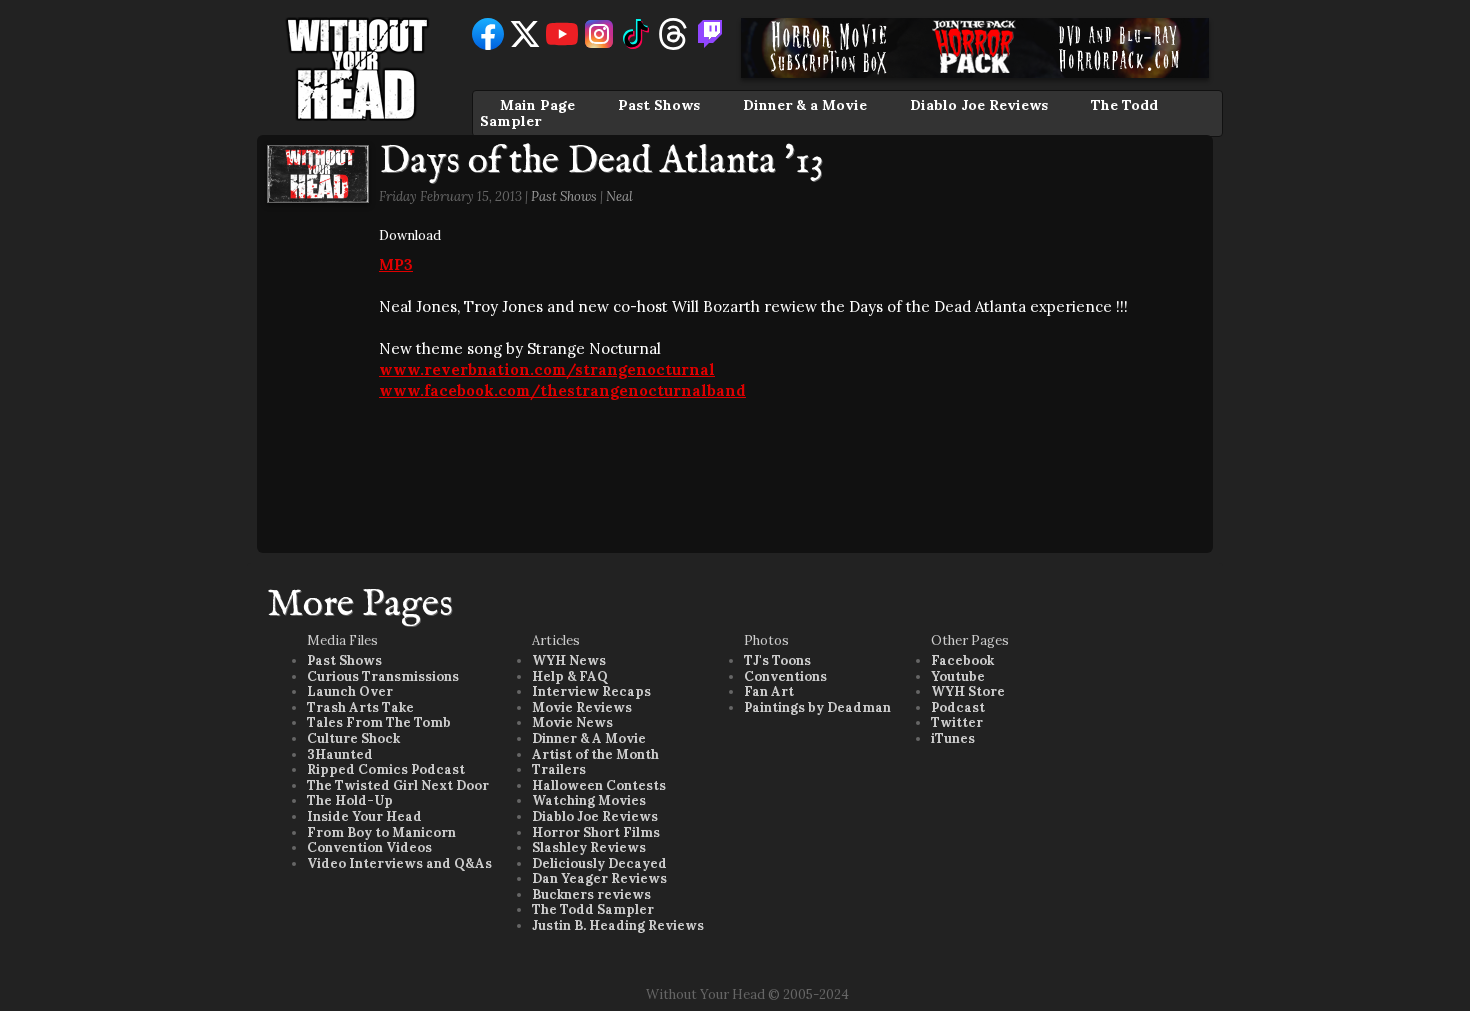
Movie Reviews (582, 707)
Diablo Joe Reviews (979, 105)
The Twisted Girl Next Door (398, 785)
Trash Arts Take (360, 707)
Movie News (572, 722)
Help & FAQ (570, 676)
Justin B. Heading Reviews (618, 925)
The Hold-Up (350, 800)
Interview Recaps (591, 691)
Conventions (785, 676)
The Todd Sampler (593, 909)
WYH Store (968, 691)
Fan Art (769, 691)
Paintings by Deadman (817, 707)
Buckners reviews (591, 894)
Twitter (957, 722)
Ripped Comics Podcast (386, 769)
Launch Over (350, 691)
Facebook (962, 660)
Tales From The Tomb (379, 722)
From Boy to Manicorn (381, 832)
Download (410, 235)
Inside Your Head (364, 816)
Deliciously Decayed (599, 863)
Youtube (958, 676)
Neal (619, 196)
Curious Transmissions (383, 676)
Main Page (537, 105)
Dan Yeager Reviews (599, 878)
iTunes (953, 738)
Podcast (958, 707)
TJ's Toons (777, 660)
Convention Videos (369, 847)
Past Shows (659, 105)
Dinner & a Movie (805, 105)
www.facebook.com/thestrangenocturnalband (562, 390)
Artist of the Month (595, 754)
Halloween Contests (599, 785)
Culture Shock (353, 738)
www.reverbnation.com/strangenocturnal (547, 369)
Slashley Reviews (589, 847)
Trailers (559, 769)
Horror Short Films (596, 832)
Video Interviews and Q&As (399, 863)
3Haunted (340, 754)
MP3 (396, 264)
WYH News (569, 660)
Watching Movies (589, 800)
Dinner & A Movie (589, 738)
